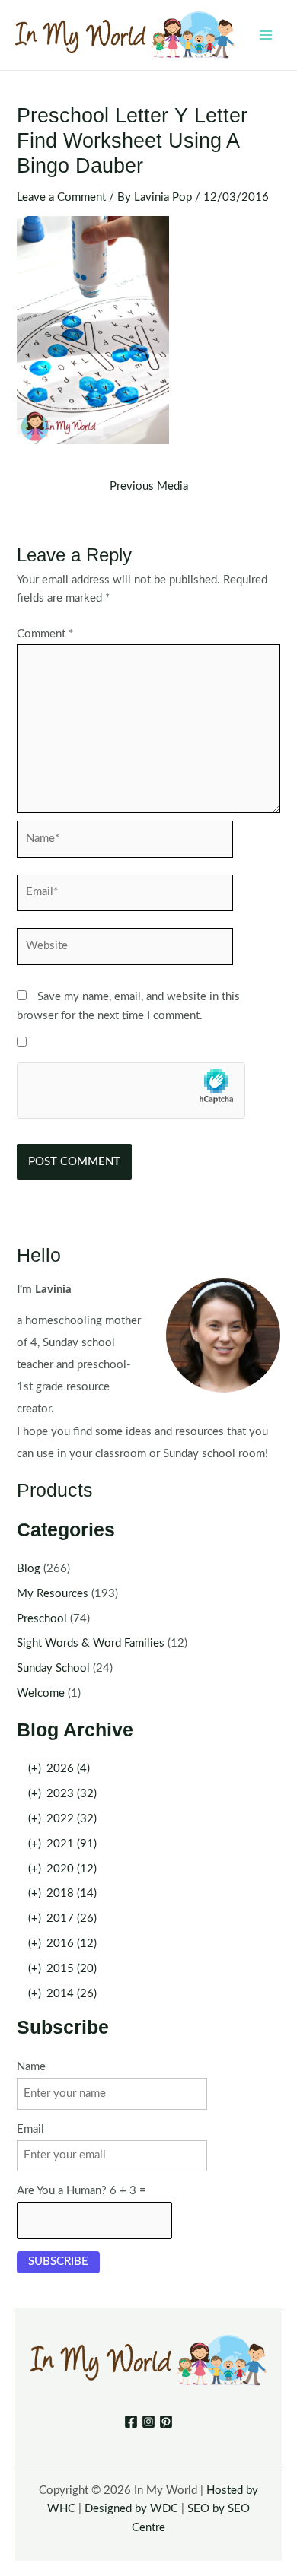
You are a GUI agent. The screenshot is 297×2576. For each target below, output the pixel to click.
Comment (45, 634)
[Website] (125, 950)
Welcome (41, 1693)
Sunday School (53, 1668)
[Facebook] (131, 2422)
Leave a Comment (61, 197)
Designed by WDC (131, 2509)
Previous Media (149, 487)
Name (31, 2067)
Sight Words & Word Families (91, 1643)
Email (30, 2129)
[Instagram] (148, 2422)
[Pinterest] (166, 2422)
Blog (29, 1569)
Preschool (42, 1619)
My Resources (53, 1594)
